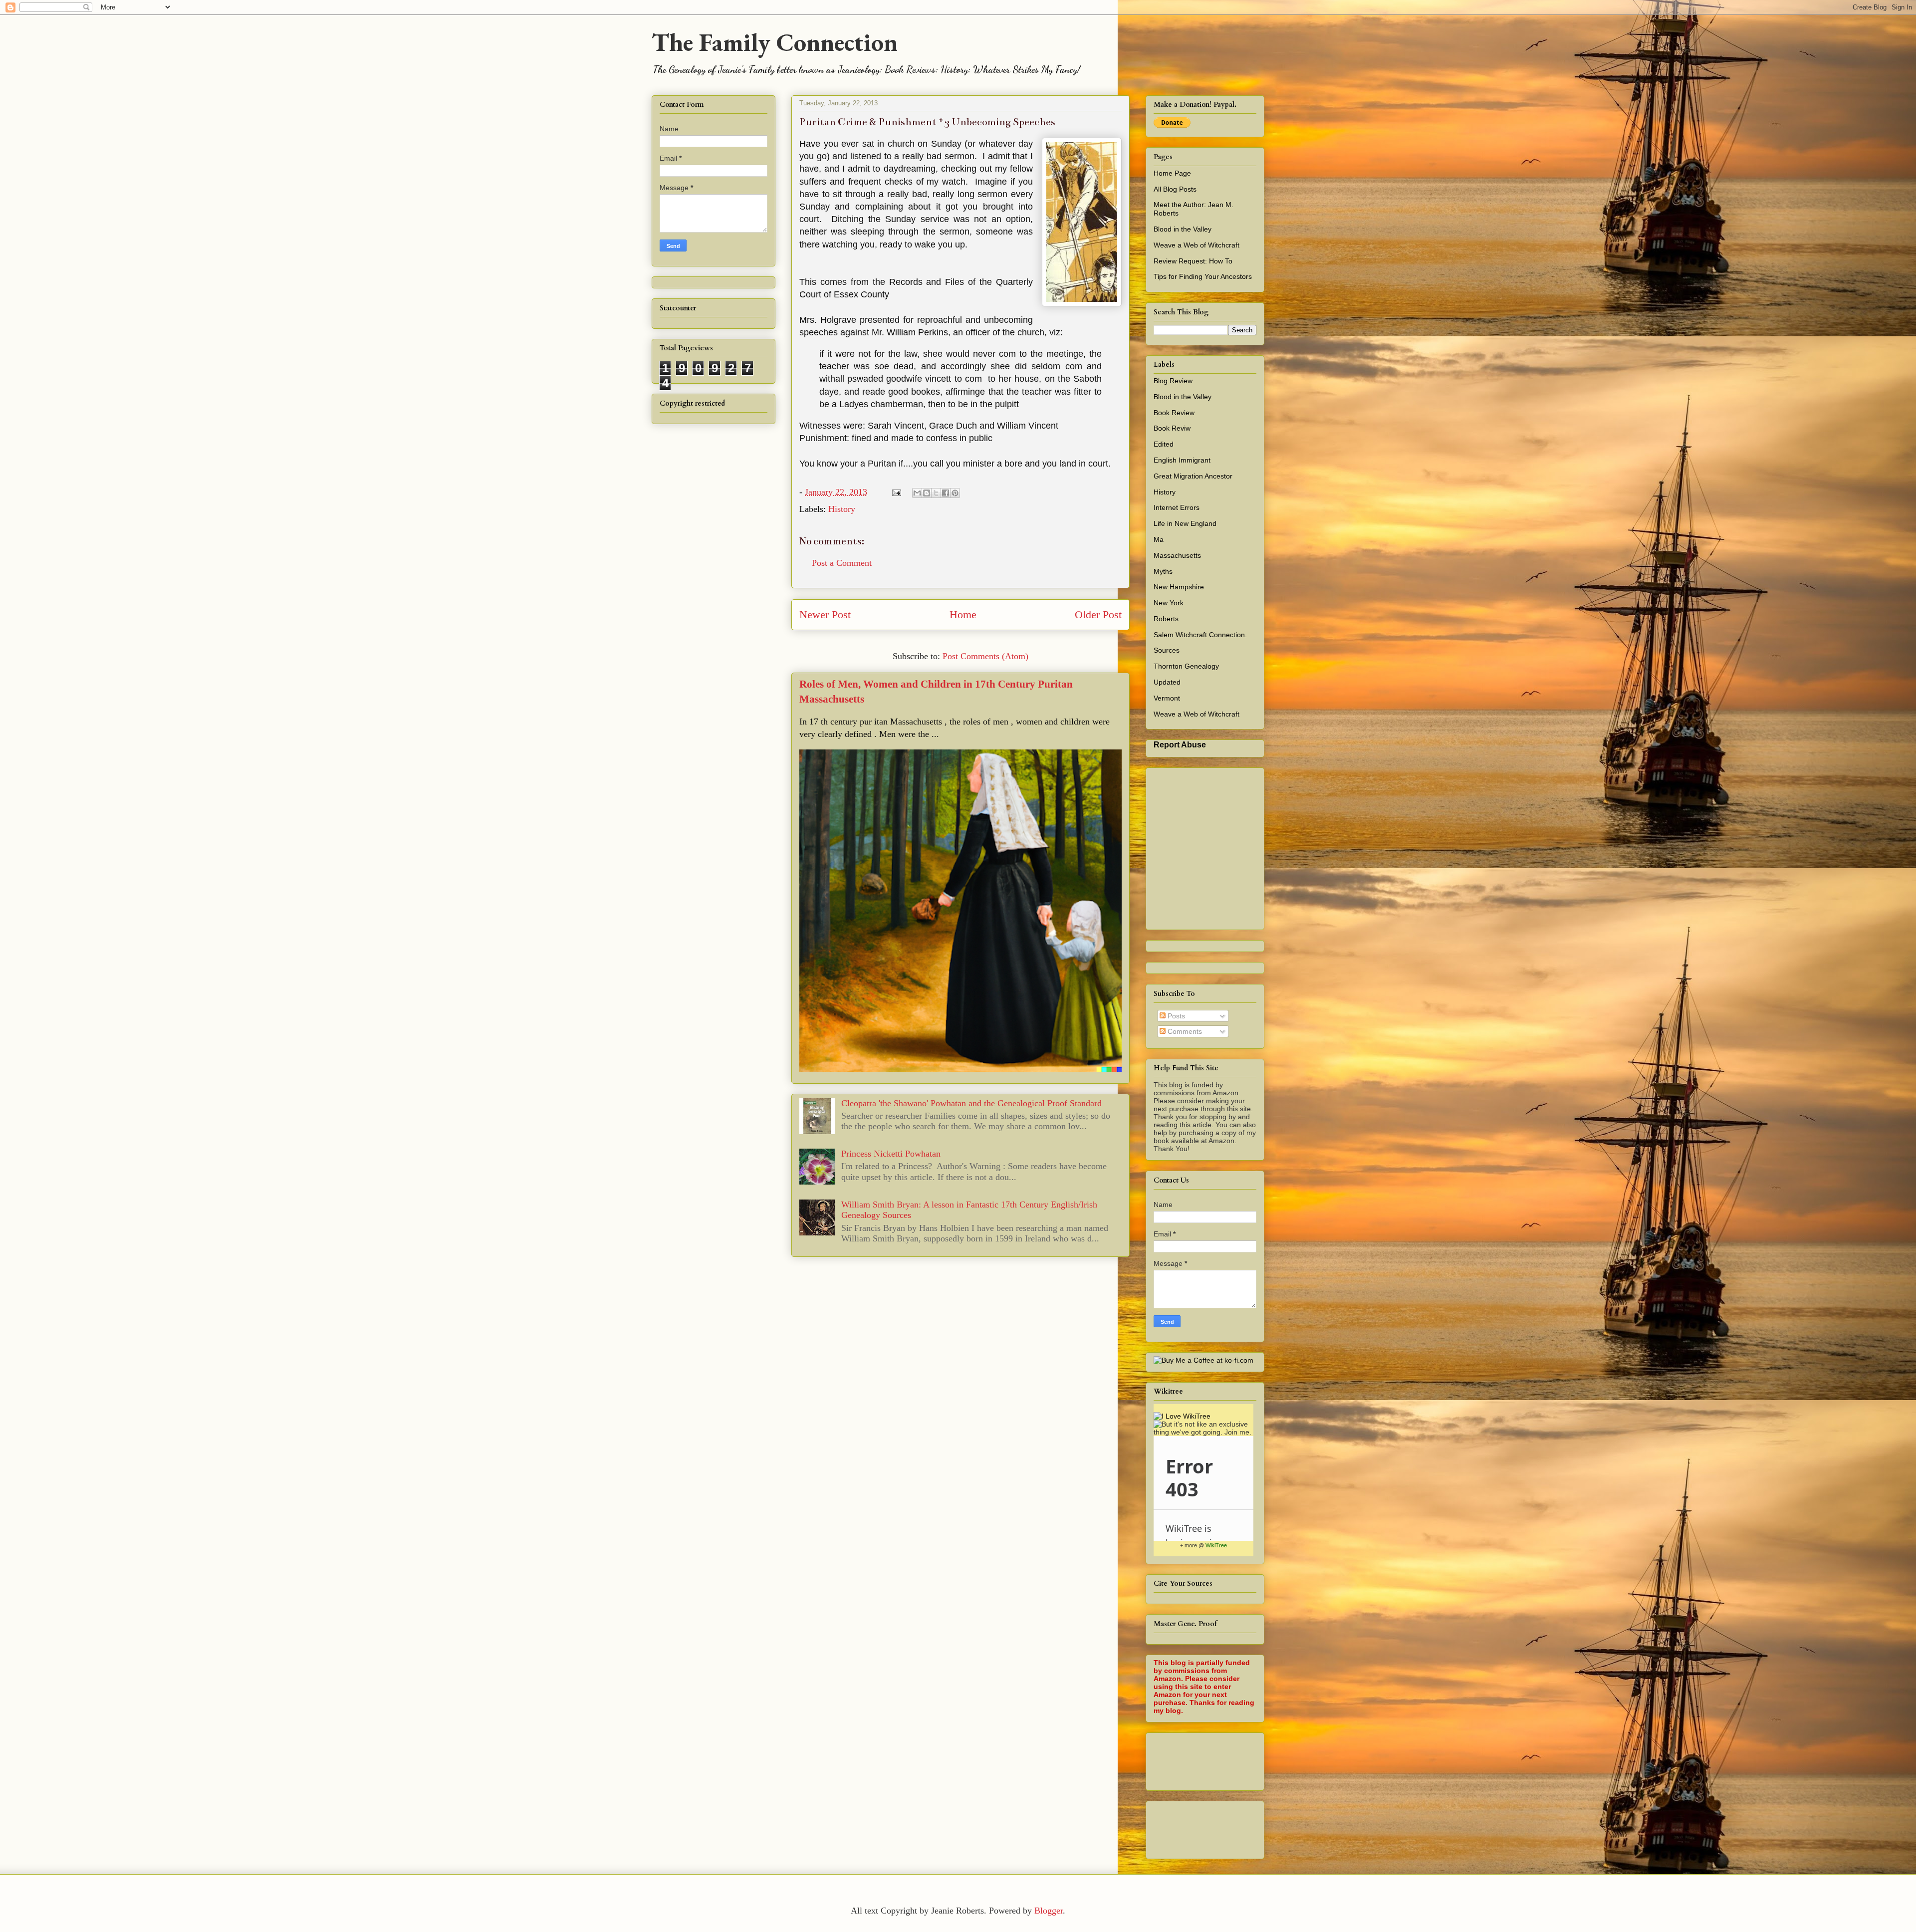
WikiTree (1216, 1545)
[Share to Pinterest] (955, 493)
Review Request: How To (1193, 261)
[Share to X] (936, 493)
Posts (1175, 1016)
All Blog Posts (1175, 189)
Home (963, 615)
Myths (1163, 571)
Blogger (1049, 1911)
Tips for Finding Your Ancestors (1203, 276)
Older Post (1098, 615)
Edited (1164, 444)
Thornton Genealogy (1186, 666)
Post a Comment (842, 563)
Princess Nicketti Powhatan (891, 1154)
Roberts (1166, 619)
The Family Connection (775, 42)
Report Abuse (1180, 744)
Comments (1184, 1031)
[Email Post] (896, 492)
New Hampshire (1179, 587)
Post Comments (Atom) (985, 656)
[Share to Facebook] (946, 493)
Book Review (1174, 413)
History (842, 509)
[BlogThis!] (927, 493)
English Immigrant (1182, 460)
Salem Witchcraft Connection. (1200, 635)
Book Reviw (1172, 428)
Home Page (1172, 173)
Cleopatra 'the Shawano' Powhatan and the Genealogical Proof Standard (971, 1103)
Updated (1167, 682)
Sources (1167, 650)
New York (1169, 603)
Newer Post (825, 615)
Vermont (1167, 698)
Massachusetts (1177, 555)
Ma (1159, 539)
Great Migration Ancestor (1193, 476)
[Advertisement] (1335, 1759)
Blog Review (1173, 381)
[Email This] (917, 493)
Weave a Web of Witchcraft (1197, 245)
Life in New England (1185, 523)
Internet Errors (1177, 507)
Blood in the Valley (1183, 229)
